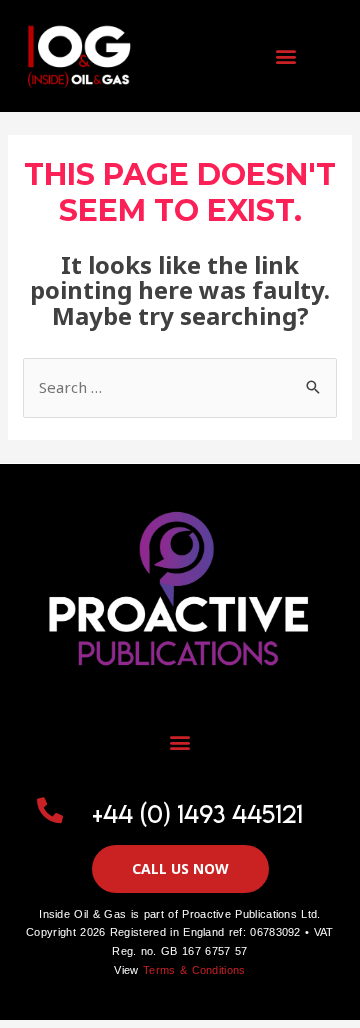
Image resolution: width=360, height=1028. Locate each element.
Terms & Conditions (194, 970)
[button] (285, 56)
